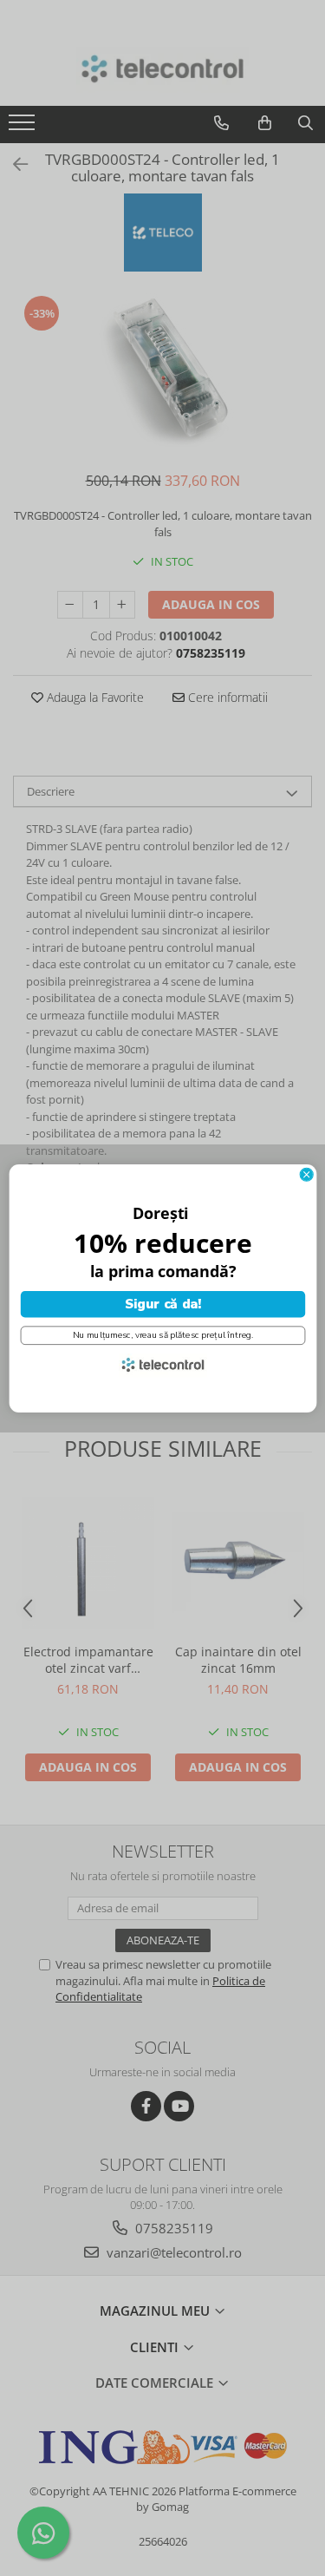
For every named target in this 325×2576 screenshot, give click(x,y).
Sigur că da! (163, 1304)
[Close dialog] (306, 1174)
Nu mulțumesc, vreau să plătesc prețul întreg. (162, 1335)
